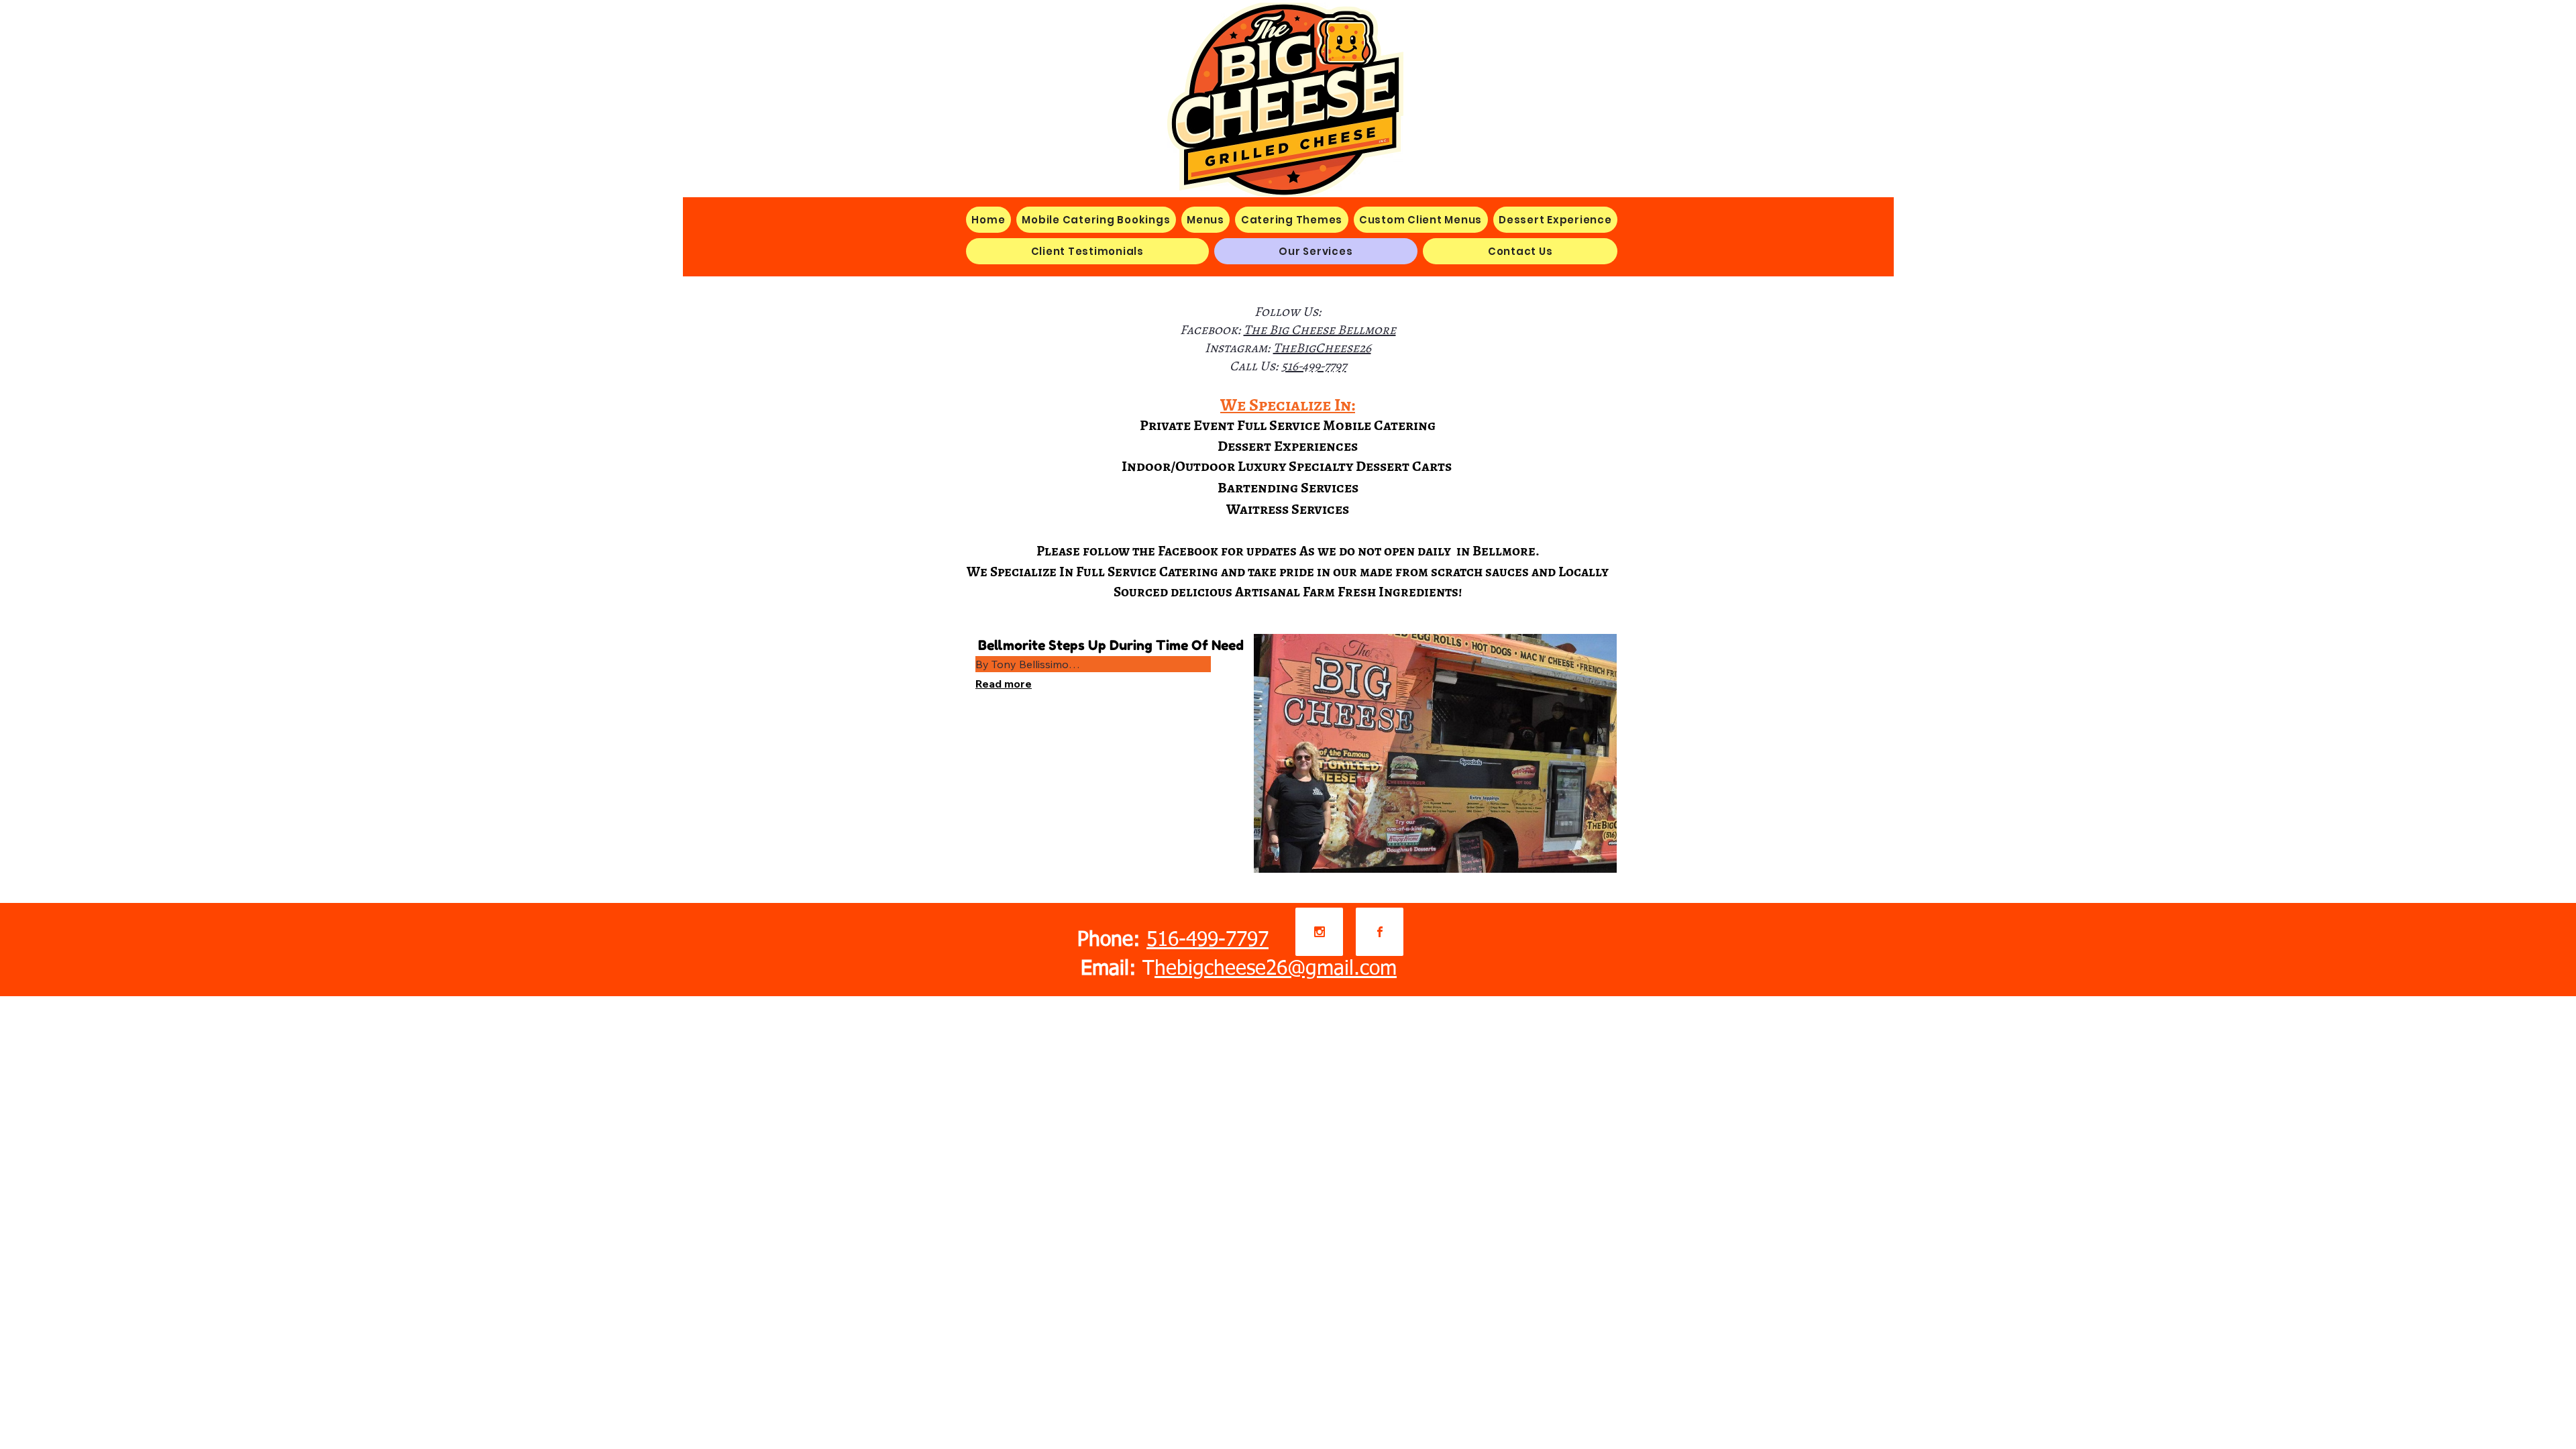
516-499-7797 (1314, 366)
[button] (1206, 220)
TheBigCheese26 (1322, 348)
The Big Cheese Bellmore (1320, 330)
